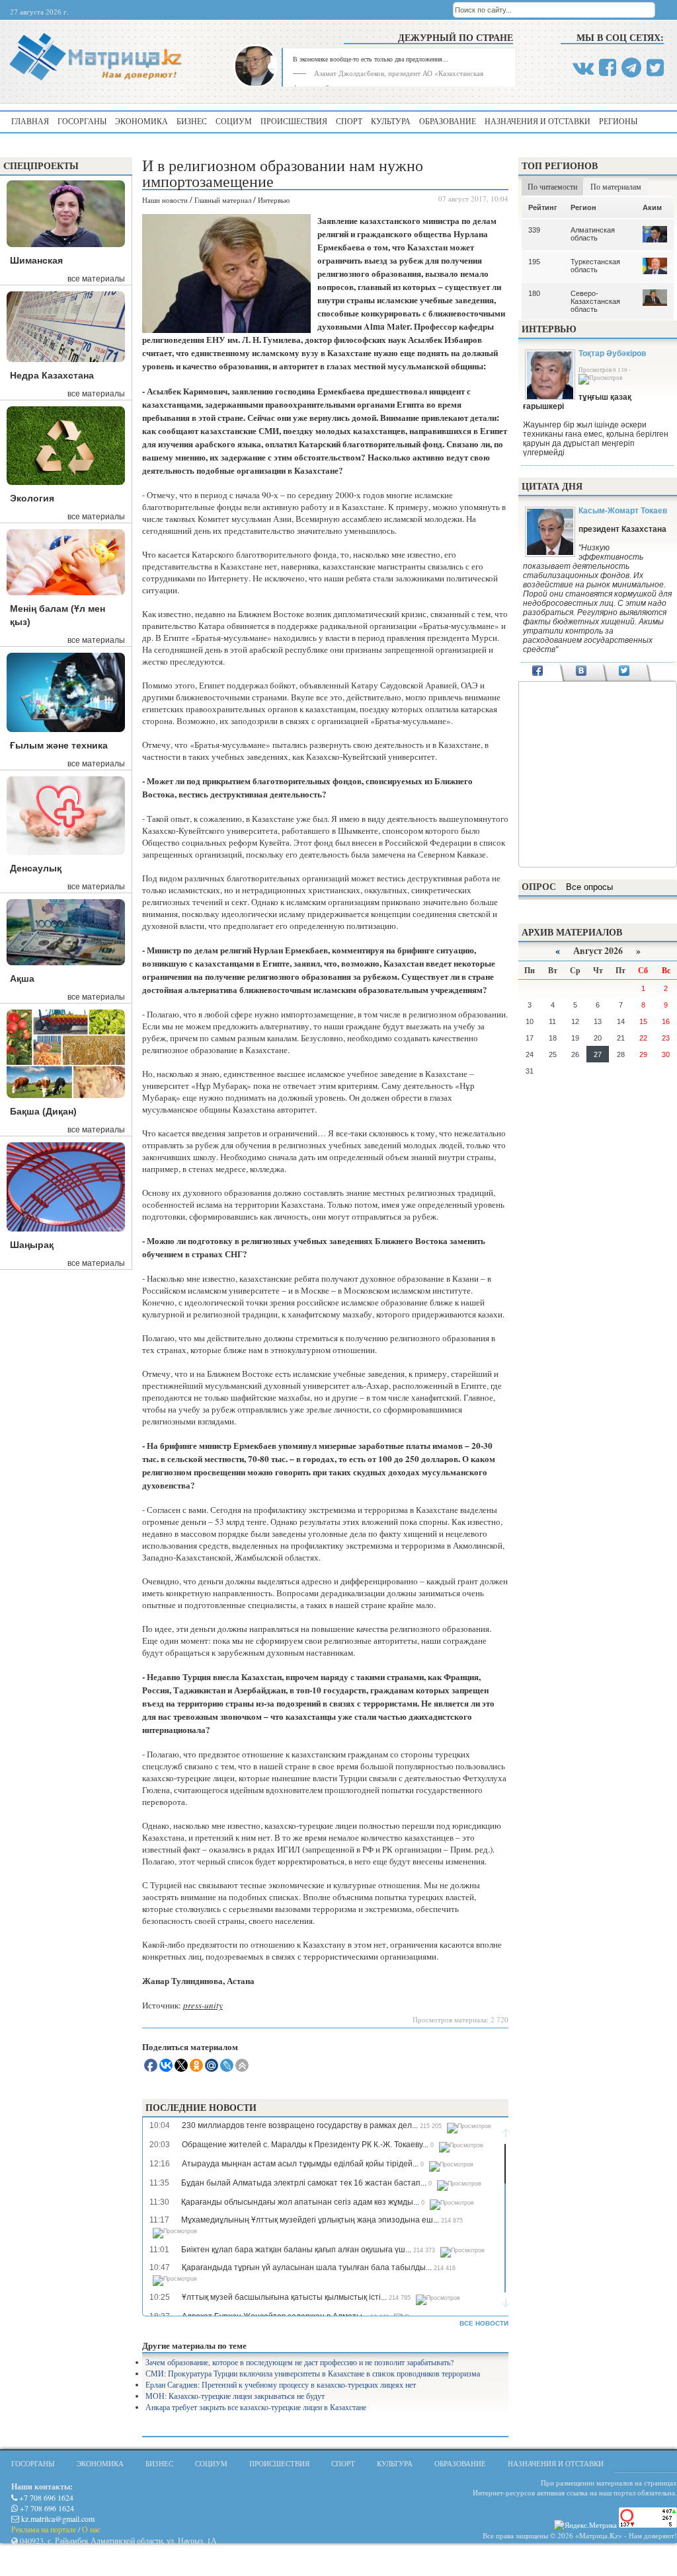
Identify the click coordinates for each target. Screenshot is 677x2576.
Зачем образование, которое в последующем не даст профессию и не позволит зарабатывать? (299, 2362)
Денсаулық (36, 868)
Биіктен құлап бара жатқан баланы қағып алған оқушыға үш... (296, 2250)
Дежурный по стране (456, 37)
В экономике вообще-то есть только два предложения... (371, 59)
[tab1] (538, 672)
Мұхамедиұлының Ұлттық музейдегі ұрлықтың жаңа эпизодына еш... (310, 2220)
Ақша (22, 978)
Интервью (274, 200)
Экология (32, 498)
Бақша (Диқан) (43, 1111)
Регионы (618, 121)
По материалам (616, 186)
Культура (391, 121)
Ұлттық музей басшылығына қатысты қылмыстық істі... (284, 2297)
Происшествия (294, 121)
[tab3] (624, 672)
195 (534, 262)
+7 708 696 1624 (45, 2497)
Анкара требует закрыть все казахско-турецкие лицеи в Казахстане (256, 2407)
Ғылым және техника (59, 745)
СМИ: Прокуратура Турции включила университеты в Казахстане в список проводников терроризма (313, 2373)
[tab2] (581, 672)
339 (534, 230)
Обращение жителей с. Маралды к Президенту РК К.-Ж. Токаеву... (305, 2145)
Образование (448, 121)
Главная (30, 121)
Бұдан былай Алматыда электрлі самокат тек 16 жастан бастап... (304, 2183)
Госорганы (82, 121)
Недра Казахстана (52, 375)
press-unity (203, 2005)
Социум (234, 121)
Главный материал (223, 200)
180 (534, 293)
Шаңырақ (32, 1245)
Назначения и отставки (538, 121)
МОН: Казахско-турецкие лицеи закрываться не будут (235, 2396)
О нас (91, 2529)
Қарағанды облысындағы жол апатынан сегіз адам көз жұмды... (300, 2202)
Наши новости (165, 200)
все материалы (96, 279)
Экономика (141, 121)
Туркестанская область (595, 266)
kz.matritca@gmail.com (57, 2519)
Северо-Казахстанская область (595, 301)
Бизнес (192, 121)
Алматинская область (593, 234)
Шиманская (36, 260)
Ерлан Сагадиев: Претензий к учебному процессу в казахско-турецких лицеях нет (281, 2384)
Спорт (349, 121)
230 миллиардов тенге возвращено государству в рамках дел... (300, 2125)
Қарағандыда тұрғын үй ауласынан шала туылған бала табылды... (307, 2267)
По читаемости (552, 186)
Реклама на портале (44, 2529)
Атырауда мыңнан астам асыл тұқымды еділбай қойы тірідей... (300, 2164)
